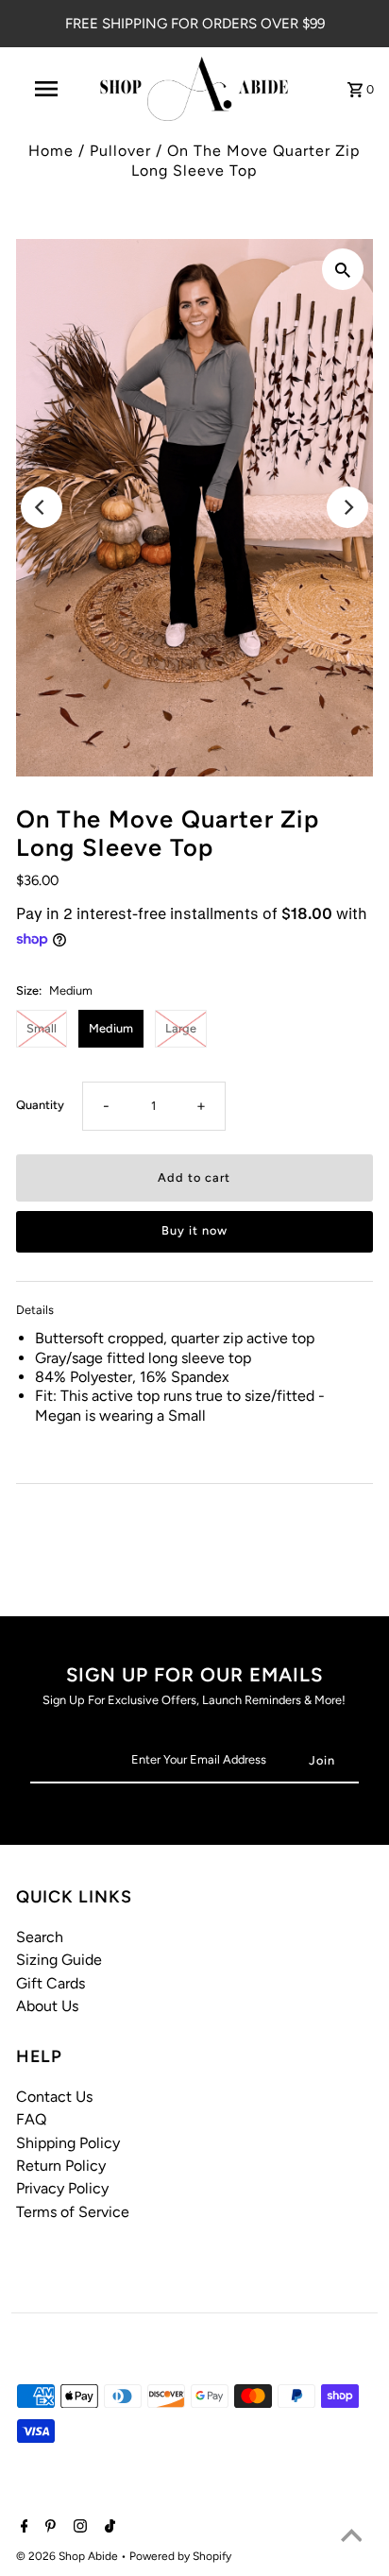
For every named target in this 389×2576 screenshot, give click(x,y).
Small (42, 1028)
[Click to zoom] (343, 269)
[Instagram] (78, 2528)
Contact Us (54, 2097)
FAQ (31, 2119)
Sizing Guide (59, 1960)
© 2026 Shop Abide (68, 2556)
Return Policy (61, 2166)
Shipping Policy (68, 2143)
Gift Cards (51, 1983)
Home (51, 151)
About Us (47, 2006)
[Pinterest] (48, 2528)
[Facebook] (22, 2528)
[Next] (347, 507)
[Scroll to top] (351, 2538)
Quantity (40, 1105)
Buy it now (194, 1230)
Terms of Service (73, 2212)
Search (40, 1937)
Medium (111, 1028)
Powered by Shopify (180, 2556)
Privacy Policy (62, 2188)
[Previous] (42, 507)
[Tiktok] (108, 2528)
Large (181, 1028)
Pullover (120, 151)
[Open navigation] (48, 89)
